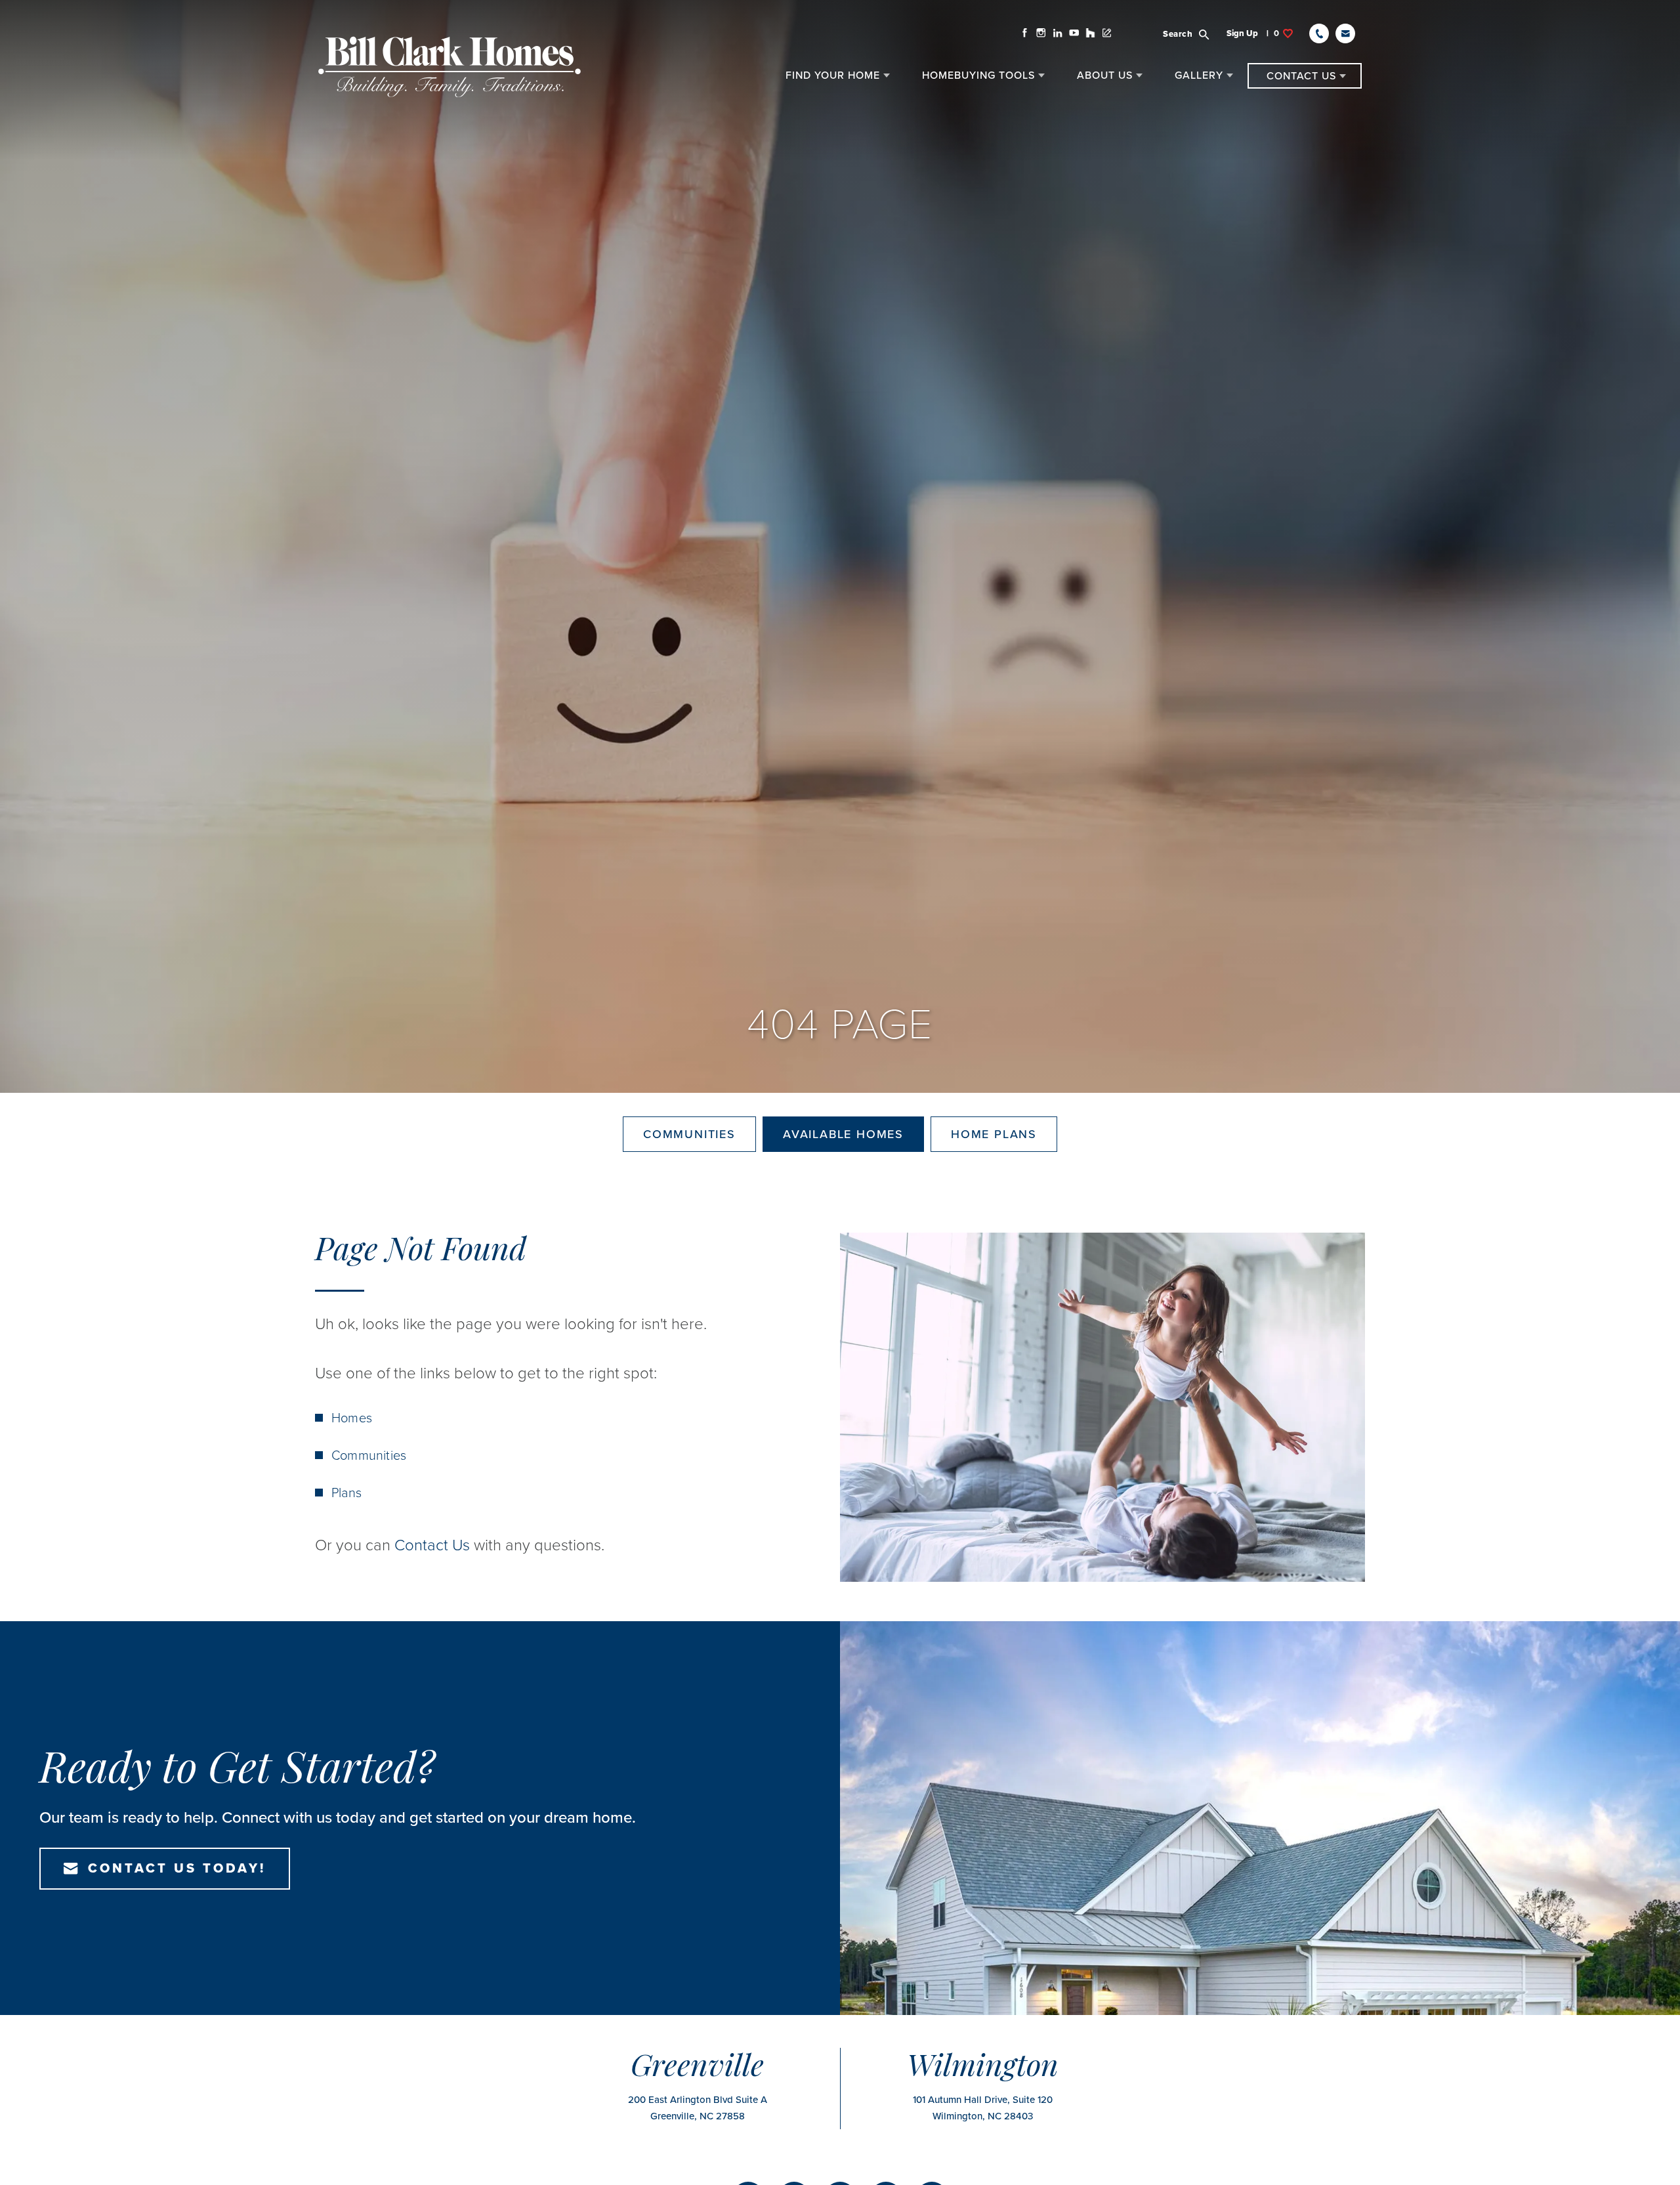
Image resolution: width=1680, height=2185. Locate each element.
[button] (1194, 33)
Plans (346, 1493)
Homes (352, 1418)
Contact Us (432, 1545)
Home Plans (994, 1134)
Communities (689, 1134)
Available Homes (843, 1134)
